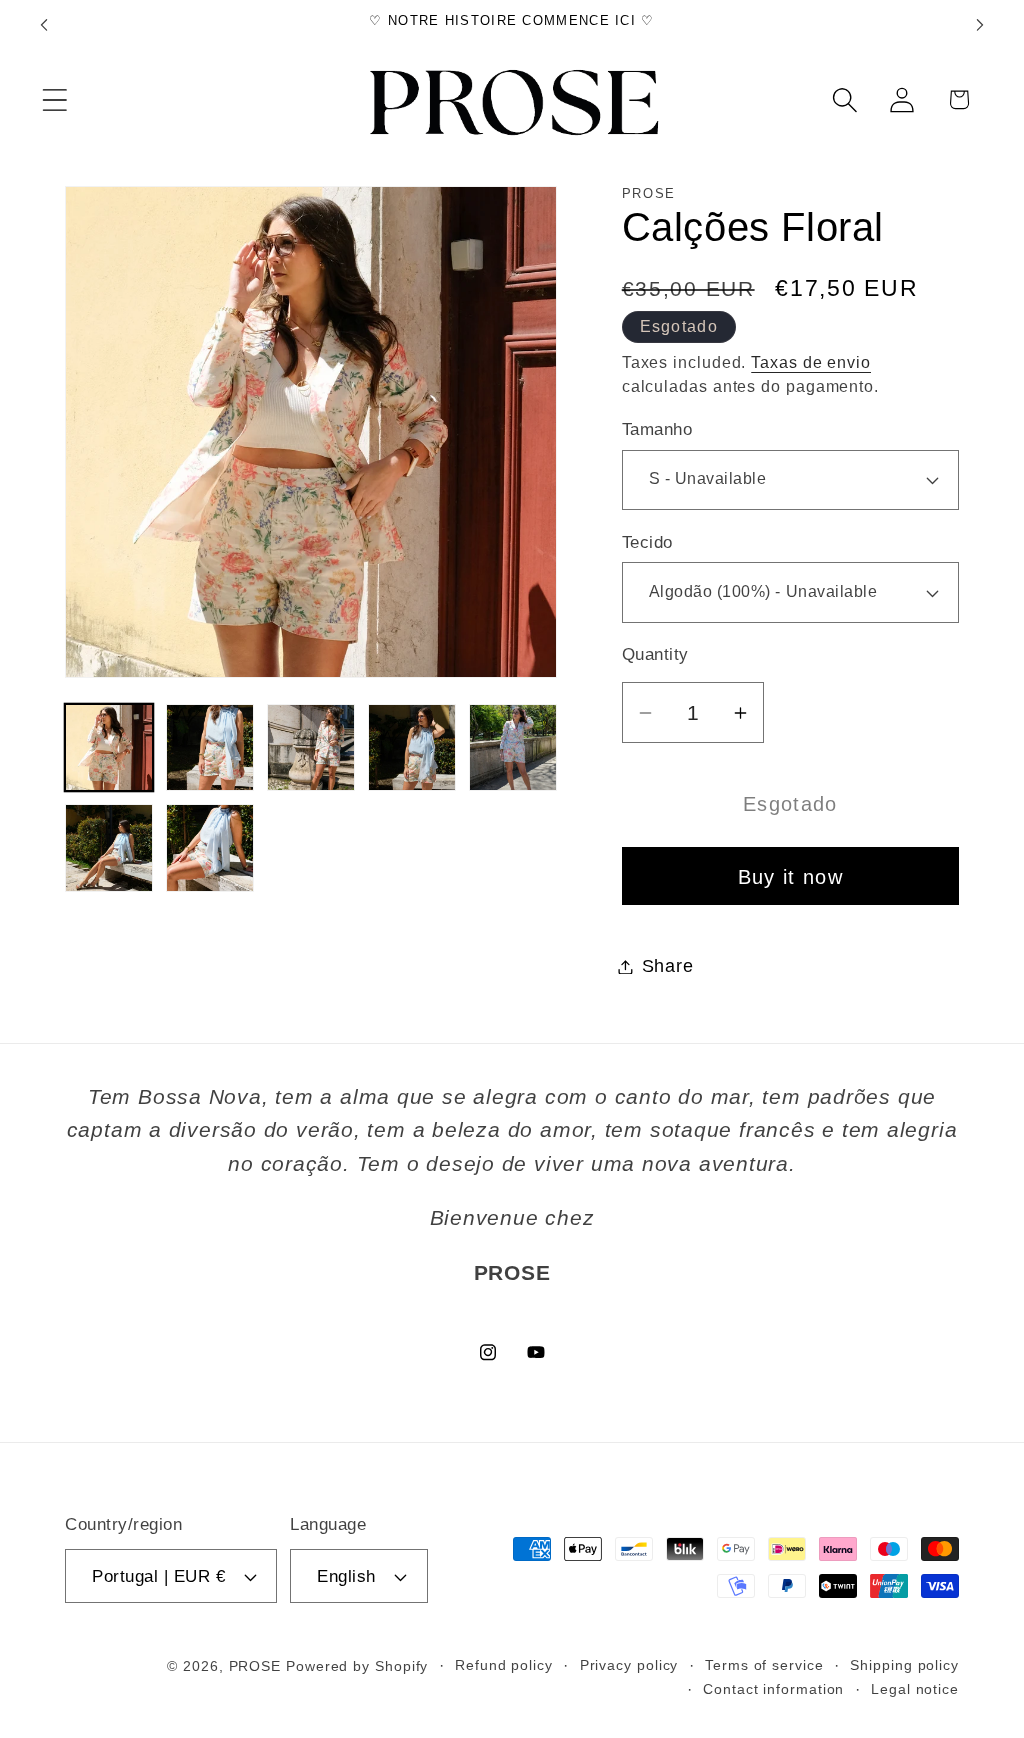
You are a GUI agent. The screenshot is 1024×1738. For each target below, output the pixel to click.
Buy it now (790, 877)
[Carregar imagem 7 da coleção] (210, 848)
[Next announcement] (980, 24)
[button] (54, 99)
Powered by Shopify (357, 1666)
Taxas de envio (811, 362)
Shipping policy (904, 1665)
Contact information (773, 1689)
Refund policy (504, 1665)
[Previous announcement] (44, 24)
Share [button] (668, 966)
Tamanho (657, 429)
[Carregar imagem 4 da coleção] (412, 748)
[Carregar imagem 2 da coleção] (210, 748)
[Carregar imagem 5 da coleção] (513, 748)
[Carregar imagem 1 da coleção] (109, 748)
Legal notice (915, 1689)
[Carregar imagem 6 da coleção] (109, 848)
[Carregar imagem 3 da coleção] (311, 748)
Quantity (655, 654)
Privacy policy (629, 1665)
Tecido (647, 542)
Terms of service (764, 1665)
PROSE (255, 1666)
